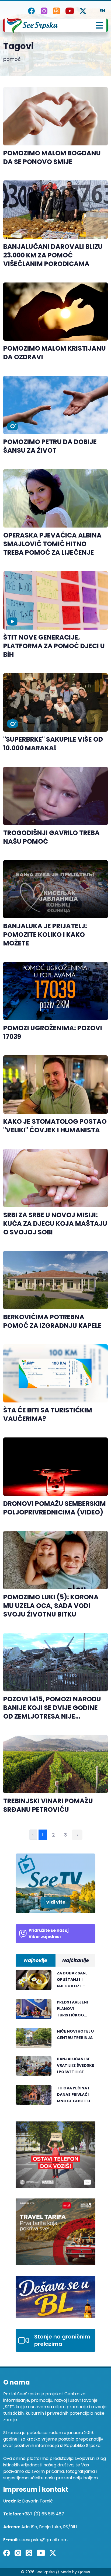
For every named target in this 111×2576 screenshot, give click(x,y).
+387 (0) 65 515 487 (43, 2514)
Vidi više (56, 1902)
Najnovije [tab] (36, 1960)
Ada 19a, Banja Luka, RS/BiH (49, 2527)
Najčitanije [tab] (76, 1960)
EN (102, 11)
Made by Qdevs (75, 2572)
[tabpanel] (55, 2040)
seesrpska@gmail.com (44, 2540)
